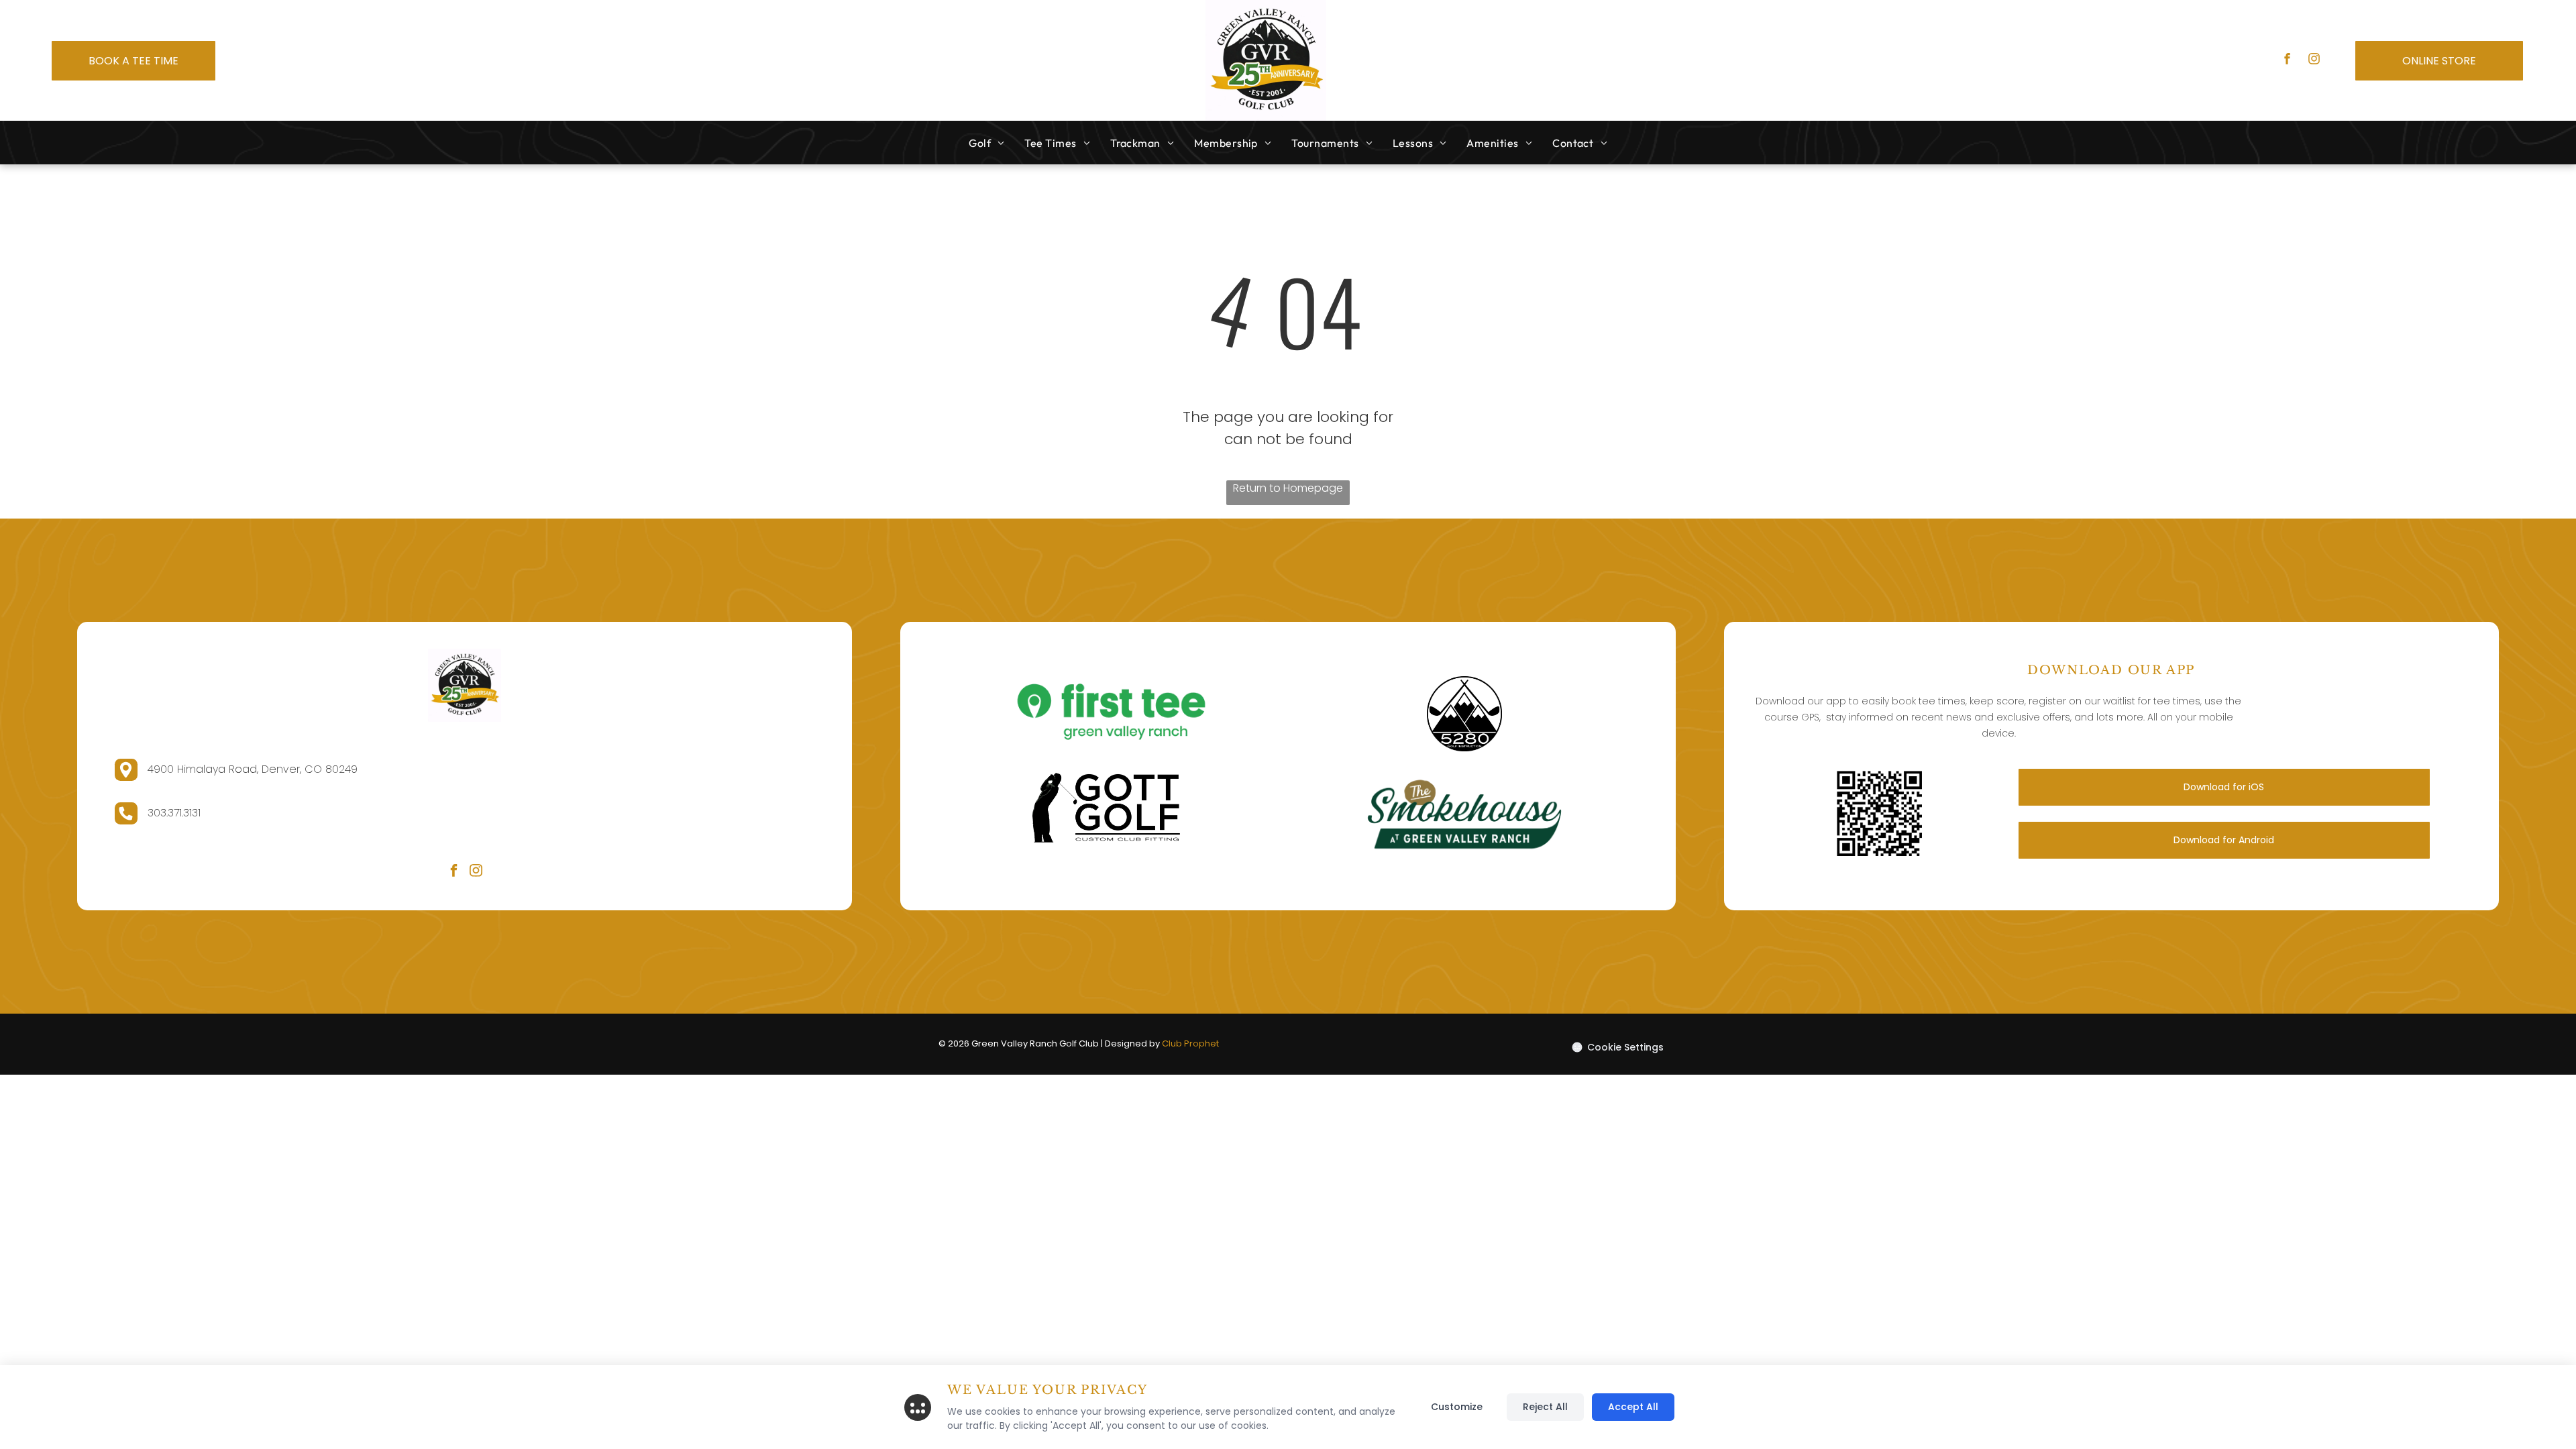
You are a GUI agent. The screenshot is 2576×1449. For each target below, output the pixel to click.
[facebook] (2287, 60)
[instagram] (2314, 60)
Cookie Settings (1625, 1047)
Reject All (1545, 1407)
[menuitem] (986, 143)
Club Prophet (1190, 1043)
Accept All (1633, 1407)
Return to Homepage (1288, 488)
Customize (1457, 1407)
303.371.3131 (174, 813)
